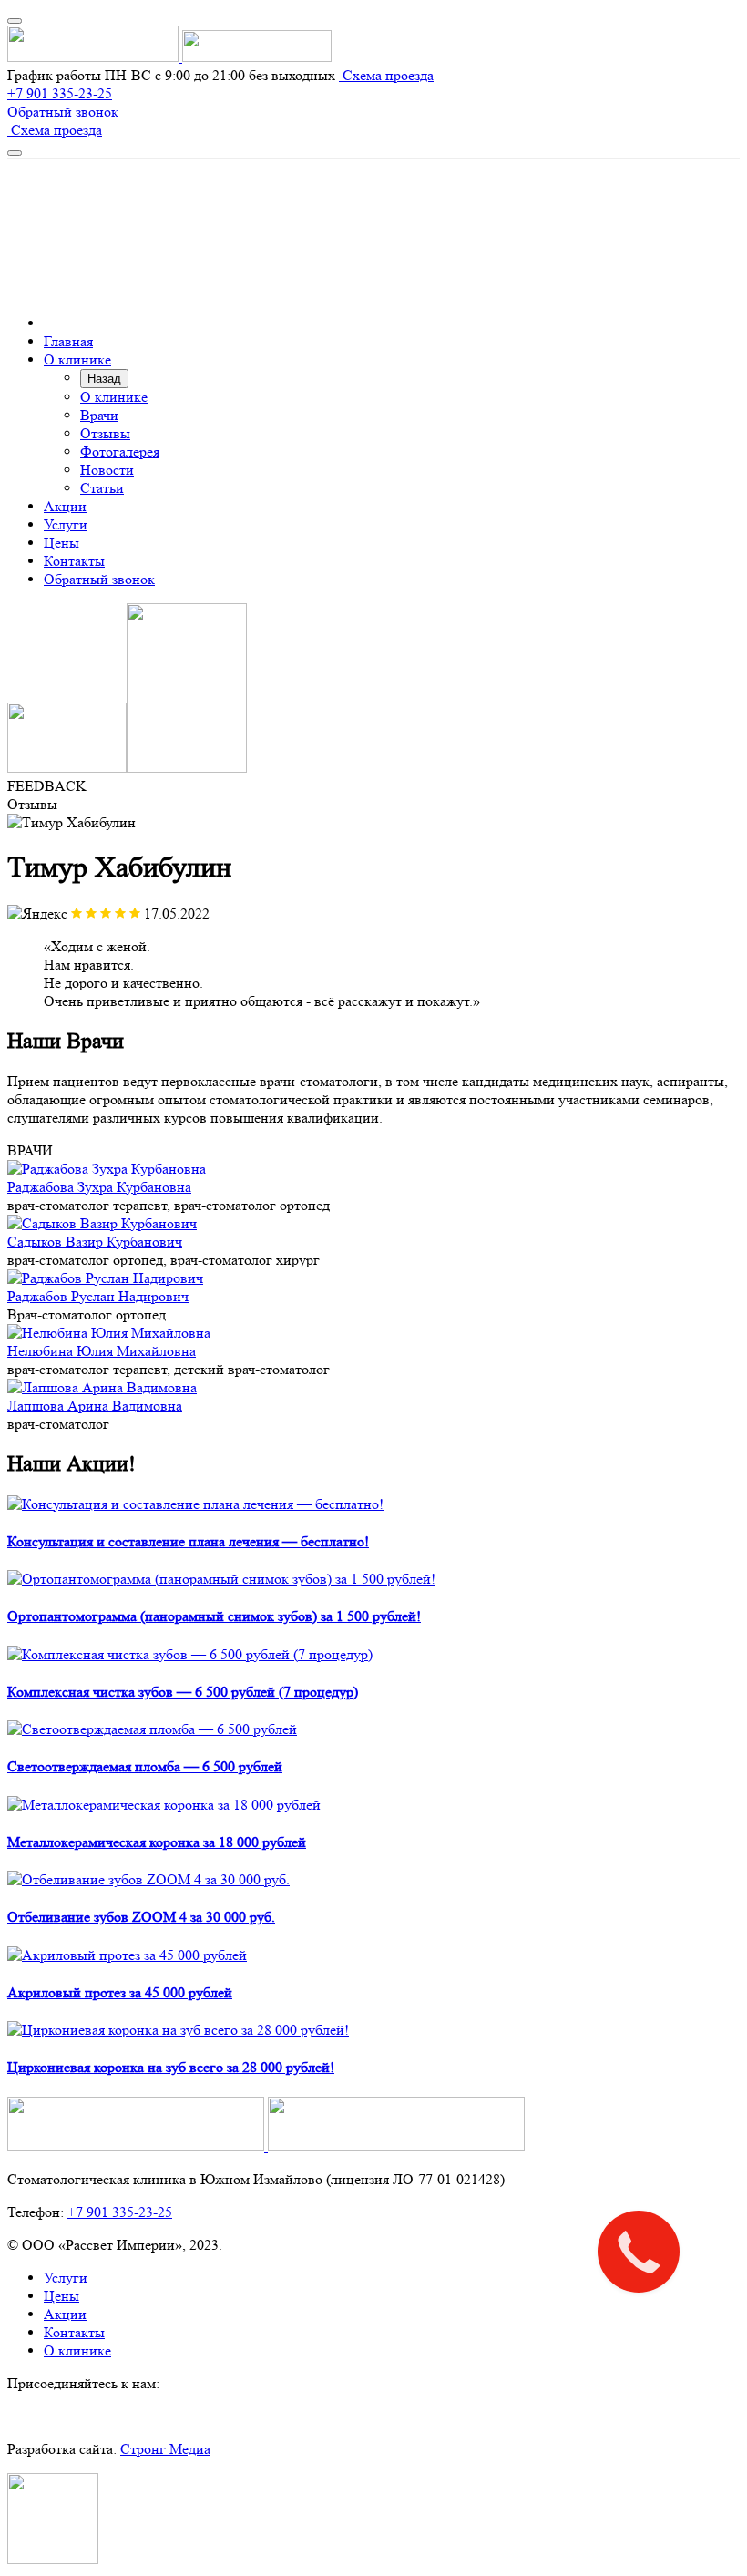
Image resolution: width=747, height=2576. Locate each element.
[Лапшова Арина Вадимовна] (102, 1387)
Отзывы (105, 433)
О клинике (77, 359)
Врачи (99, 415)
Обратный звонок (63, 112)
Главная (68, 341)
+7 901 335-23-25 (60, 93)
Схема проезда (386, 75)
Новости (107, 470)
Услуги (66, 524)
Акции (65, 506)
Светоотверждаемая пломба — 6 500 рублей (145, 1766)
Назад (104, 379)
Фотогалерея (120, 452)
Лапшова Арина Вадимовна (95, 1406)
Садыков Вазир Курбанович (95, 1242)
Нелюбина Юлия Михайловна (102, 1351)
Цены (61, 543)
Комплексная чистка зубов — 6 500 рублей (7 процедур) (183, 1692)
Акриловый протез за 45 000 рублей (120, 1992)
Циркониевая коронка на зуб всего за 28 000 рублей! (171, 2067)
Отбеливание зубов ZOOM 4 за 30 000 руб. (141, 1917)
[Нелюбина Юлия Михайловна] (109, 1333)
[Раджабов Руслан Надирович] (105, 1278)
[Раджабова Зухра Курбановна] (107, 1169)
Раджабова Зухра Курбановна (99, 1187)
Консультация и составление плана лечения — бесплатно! (188, 1541)
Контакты (74, 561)
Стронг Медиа (165, 2449)
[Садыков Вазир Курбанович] (102, 1223)
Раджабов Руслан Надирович (98, 1296)
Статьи (102, 488)
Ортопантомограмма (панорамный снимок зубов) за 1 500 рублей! (214, 1616)
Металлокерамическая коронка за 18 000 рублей (157, 1842)
